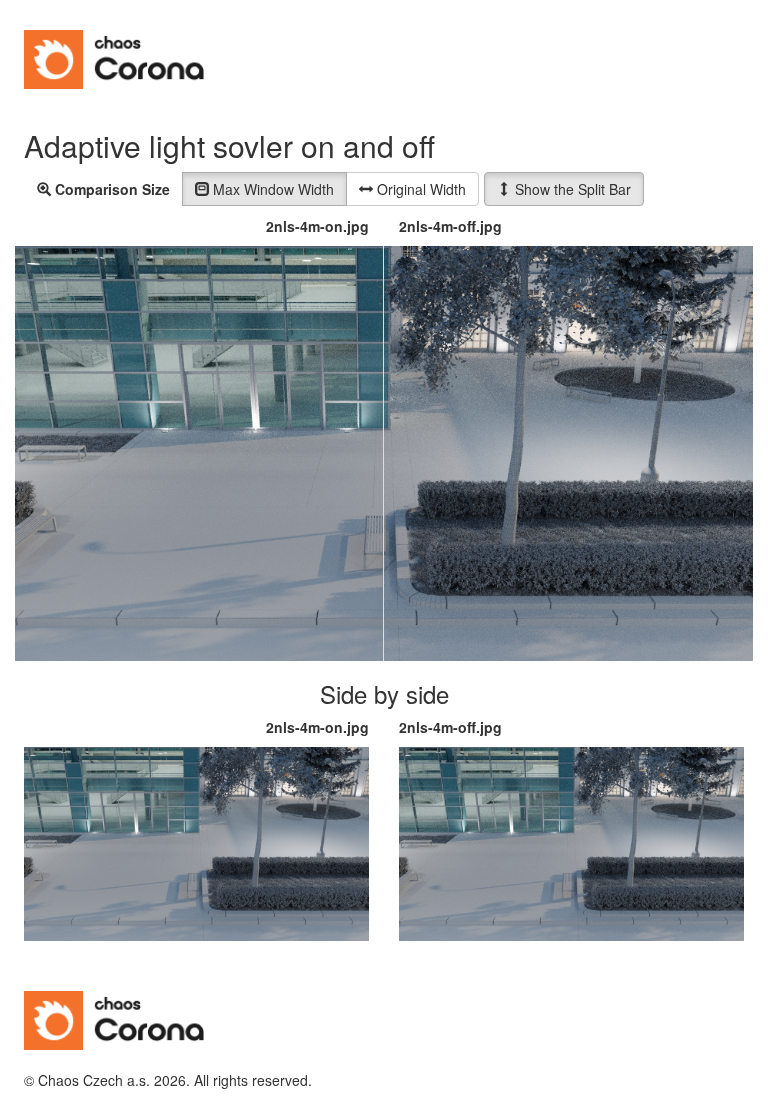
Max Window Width (271, 189)
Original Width (419, 189)
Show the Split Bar (571, 189)
